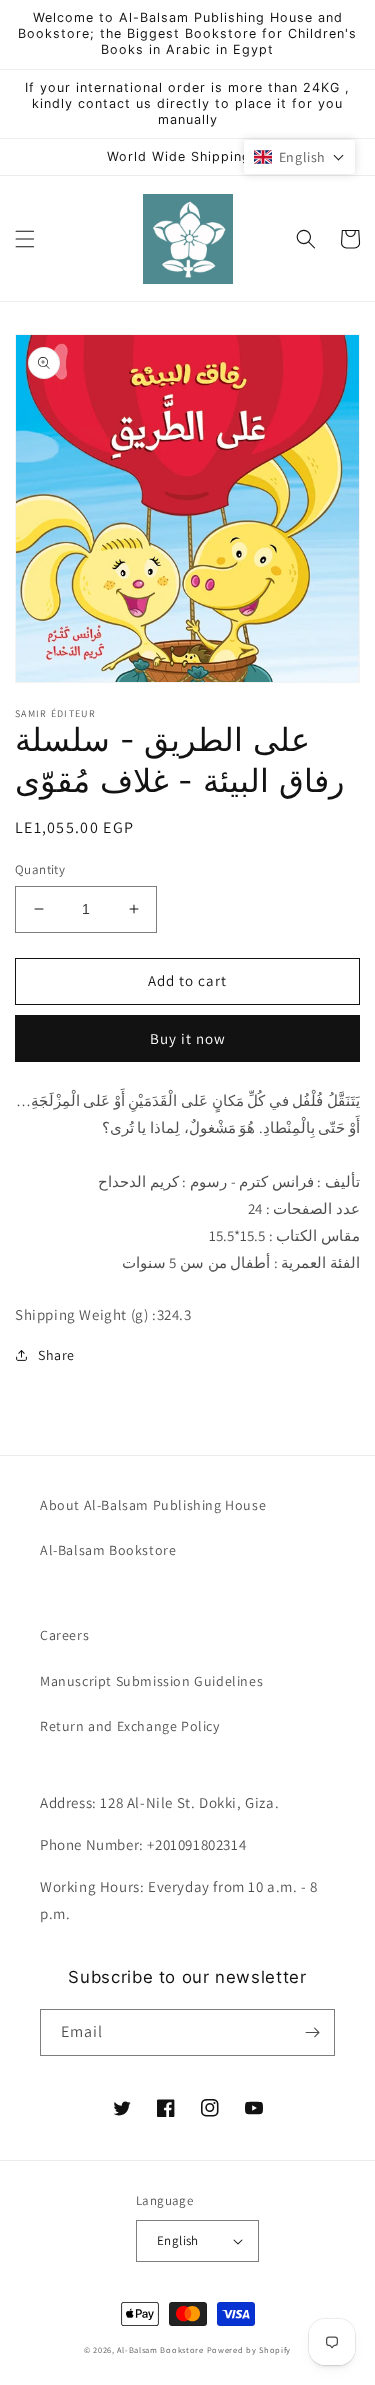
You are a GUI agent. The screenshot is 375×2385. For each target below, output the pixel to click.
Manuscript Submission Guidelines (151, 1681)
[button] (25, 239)
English (178, 2240)
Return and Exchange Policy (130, 1726)
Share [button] (56, 1355)
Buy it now (188, 1038)
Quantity (40, 869)
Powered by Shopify (249, 2349)
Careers (64, 1635)
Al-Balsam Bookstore (108, 1550)
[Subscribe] (312, 2032)
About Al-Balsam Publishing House (153, 1505)
